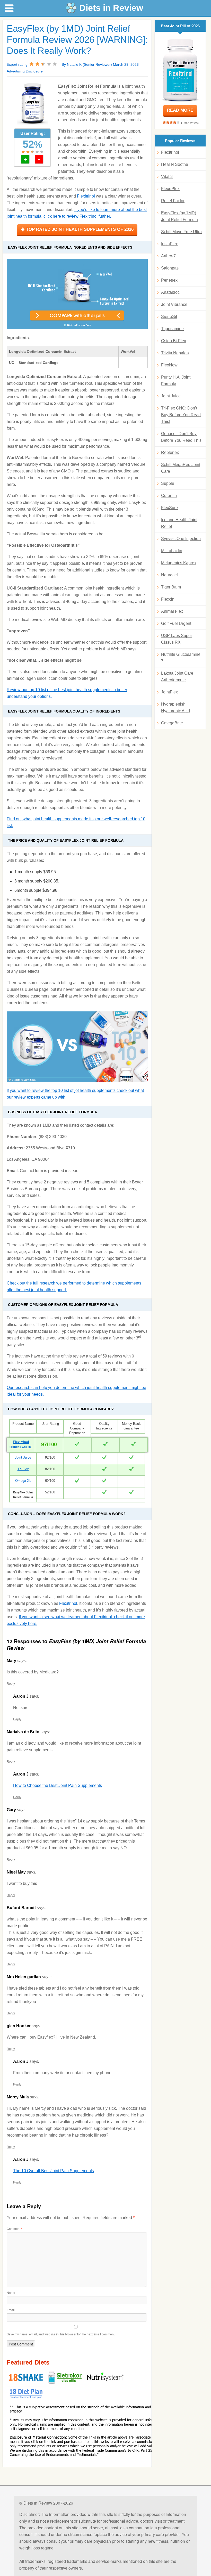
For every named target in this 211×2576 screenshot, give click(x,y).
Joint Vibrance (174, 304)
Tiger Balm (171, 587)
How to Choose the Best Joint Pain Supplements (58, 1785)
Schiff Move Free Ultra (181, 232)
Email (11, 2310)
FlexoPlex (170, 189)
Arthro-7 (168, 256)
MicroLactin (172, 551)
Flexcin (168, 599)
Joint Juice (23, 1457)
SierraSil (169, 317)
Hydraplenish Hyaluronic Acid (175, 708)
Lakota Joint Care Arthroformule (177, 677)
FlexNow (169, 365)
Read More (180, 110)
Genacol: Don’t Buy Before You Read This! (182, 437)
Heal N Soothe (175, 164)
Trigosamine (172, 329)
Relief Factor (173, 201)
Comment (15, 2229)
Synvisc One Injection (181, 539)
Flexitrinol (86, 196)
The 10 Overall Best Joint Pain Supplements (54, 2171)
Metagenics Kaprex (179, 563)
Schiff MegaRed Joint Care (181, 468)
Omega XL (23, 1481)
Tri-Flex (23, 1469)
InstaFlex (169, 244)
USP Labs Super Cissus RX (177, 639)
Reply (11, 1683)
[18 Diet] (26, 2399)
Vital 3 (167, 177)
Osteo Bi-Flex (174, 341)
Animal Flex (172, 611)
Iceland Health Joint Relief (179, 523)
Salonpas (170, 268)
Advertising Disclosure (25, 71)
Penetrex (169, 280)
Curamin (169, 496)
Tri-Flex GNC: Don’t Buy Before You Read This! (181, 415)
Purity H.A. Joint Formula (176, 381)
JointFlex (169, 692)
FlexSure (169, 508)
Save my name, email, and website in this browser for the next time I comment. (61, 2334)
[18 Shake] (27, 2383)
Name (11, 2292)
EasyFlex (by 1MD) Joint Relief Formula (179, 216)
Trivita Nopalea (175, 353)
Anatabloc (170, 292)
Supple (168, 483)
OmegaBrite (172, 723)
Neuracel (169, 575)
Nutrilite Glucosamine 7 (181, 658)
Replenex (170, 452)
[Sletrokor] (66, 2383)
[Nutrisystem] (105, 2383)
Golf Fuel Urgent (176, 623)
